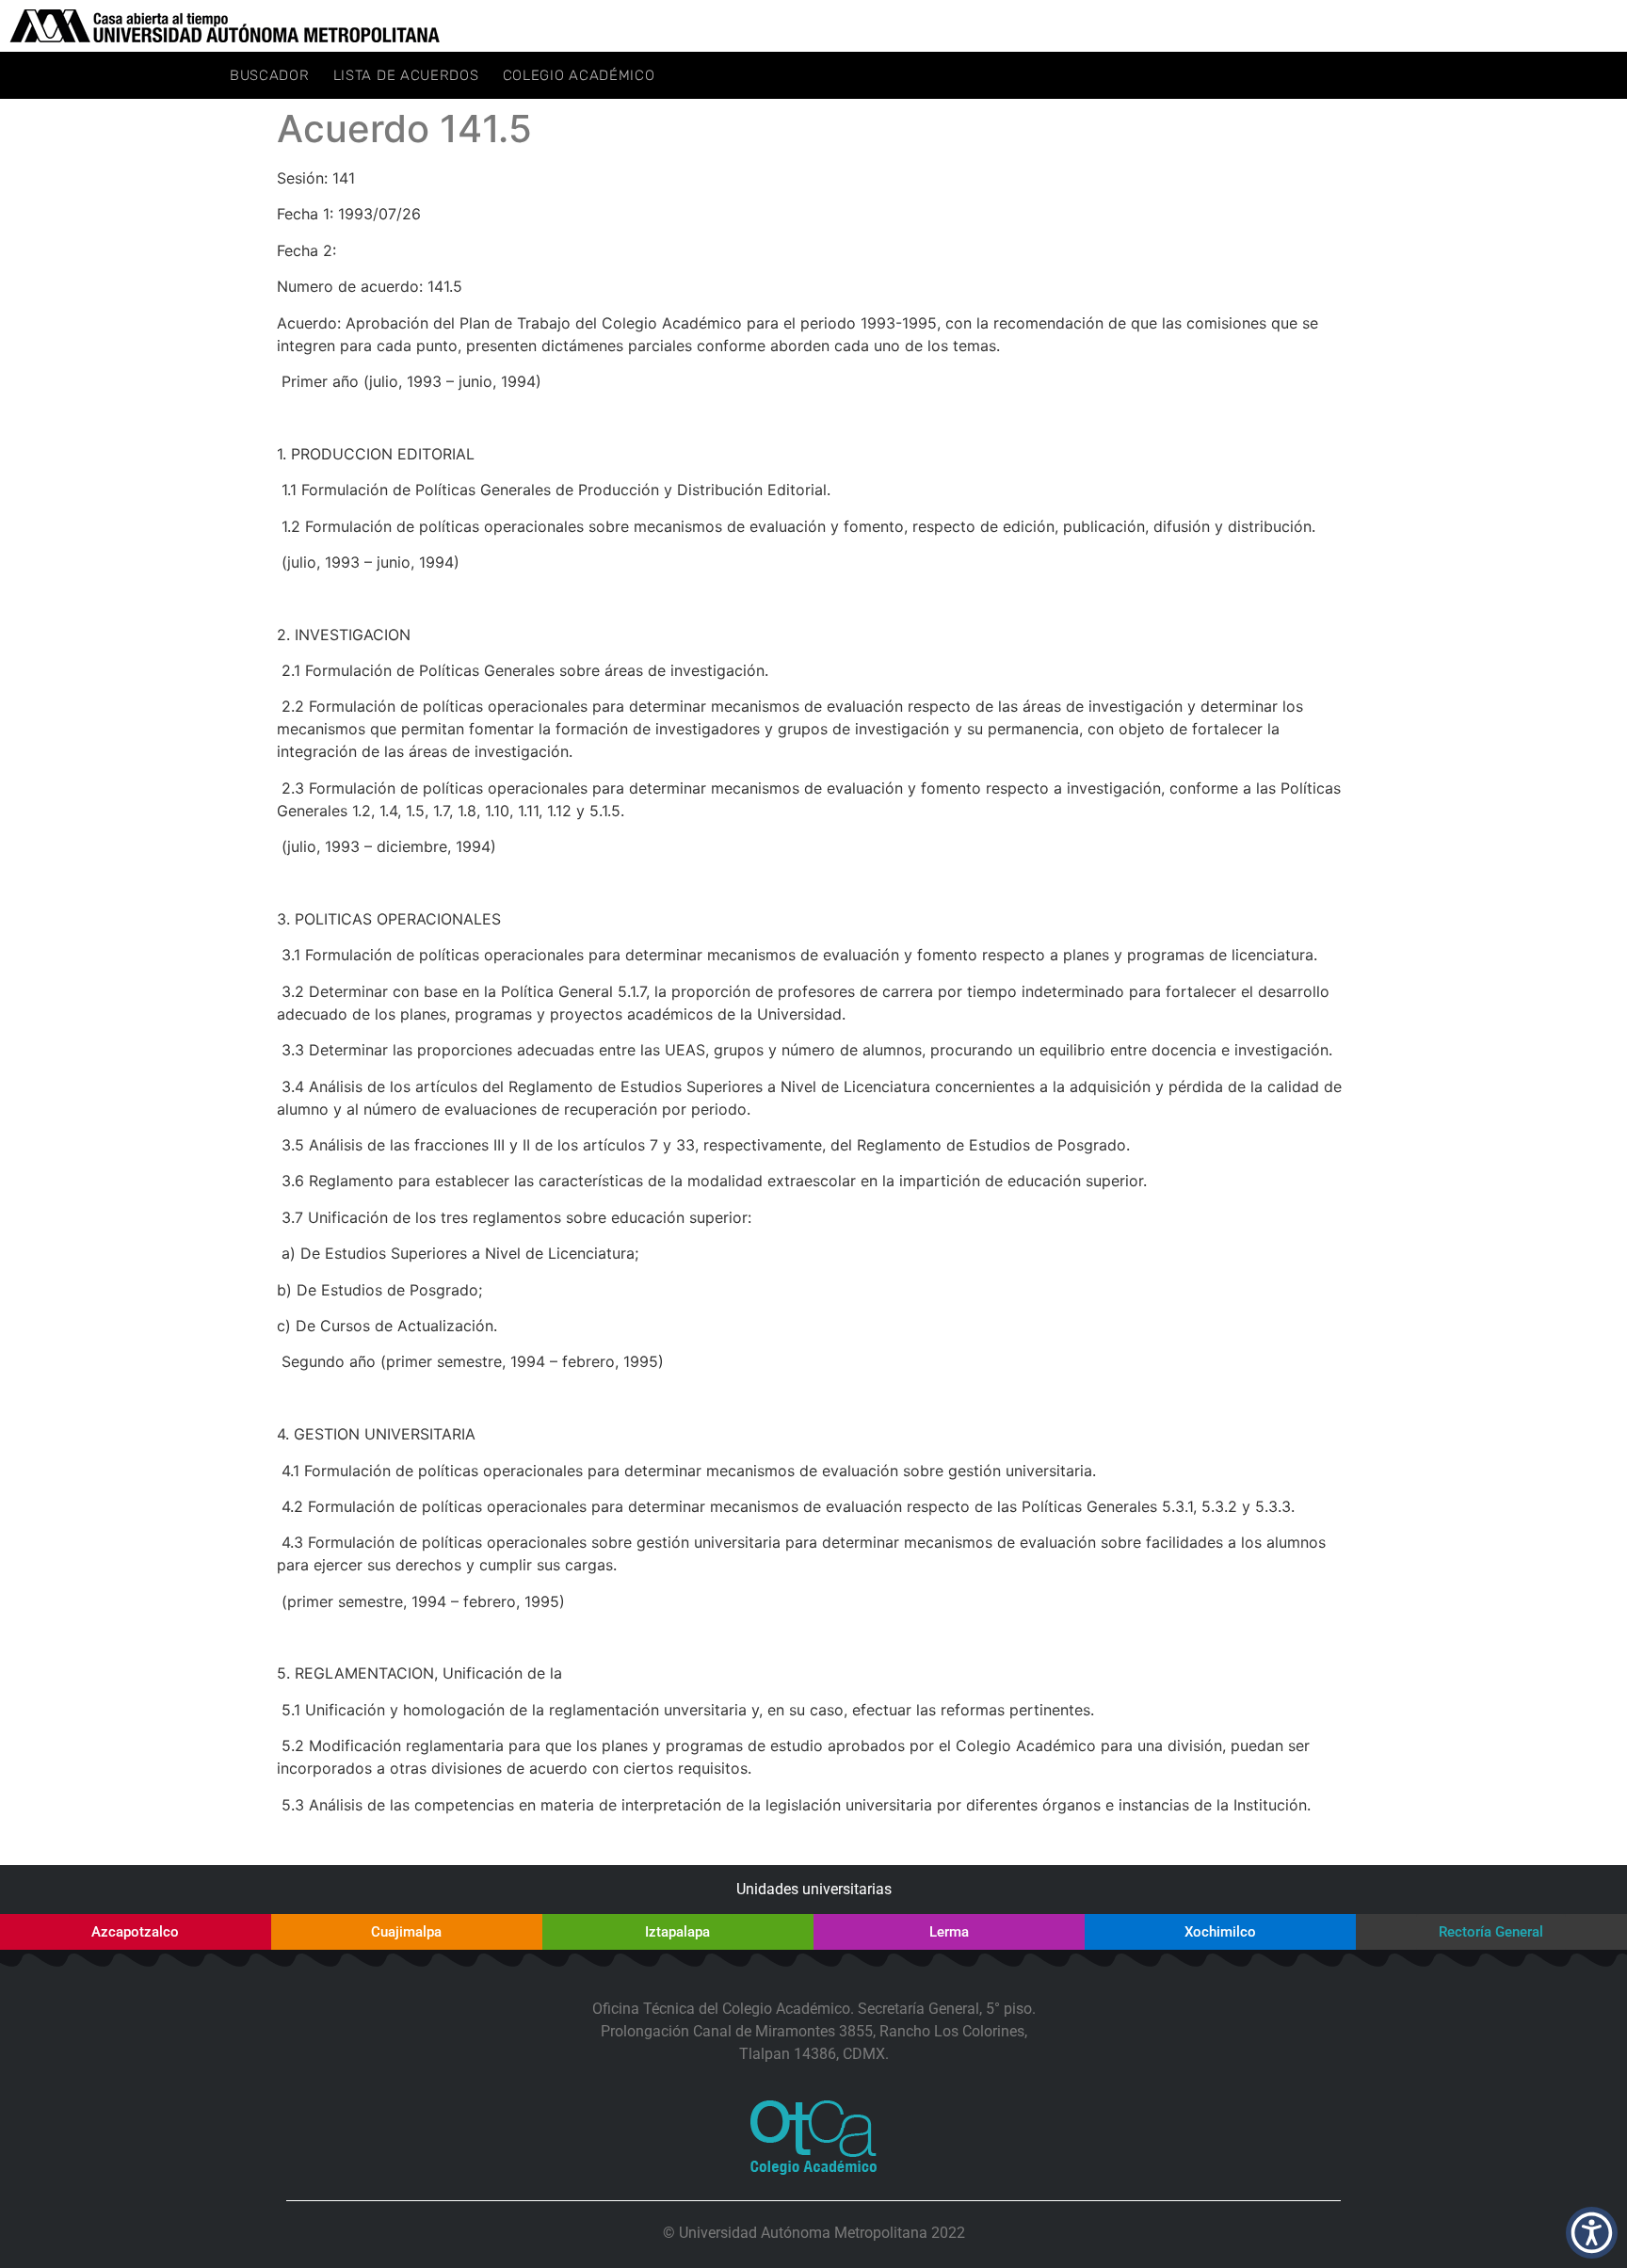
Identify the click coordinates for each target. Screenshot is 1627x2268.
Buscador (270, 75)
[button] (1592, 2233)
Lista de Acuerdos (406, 75)
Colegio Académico (579, 75)
